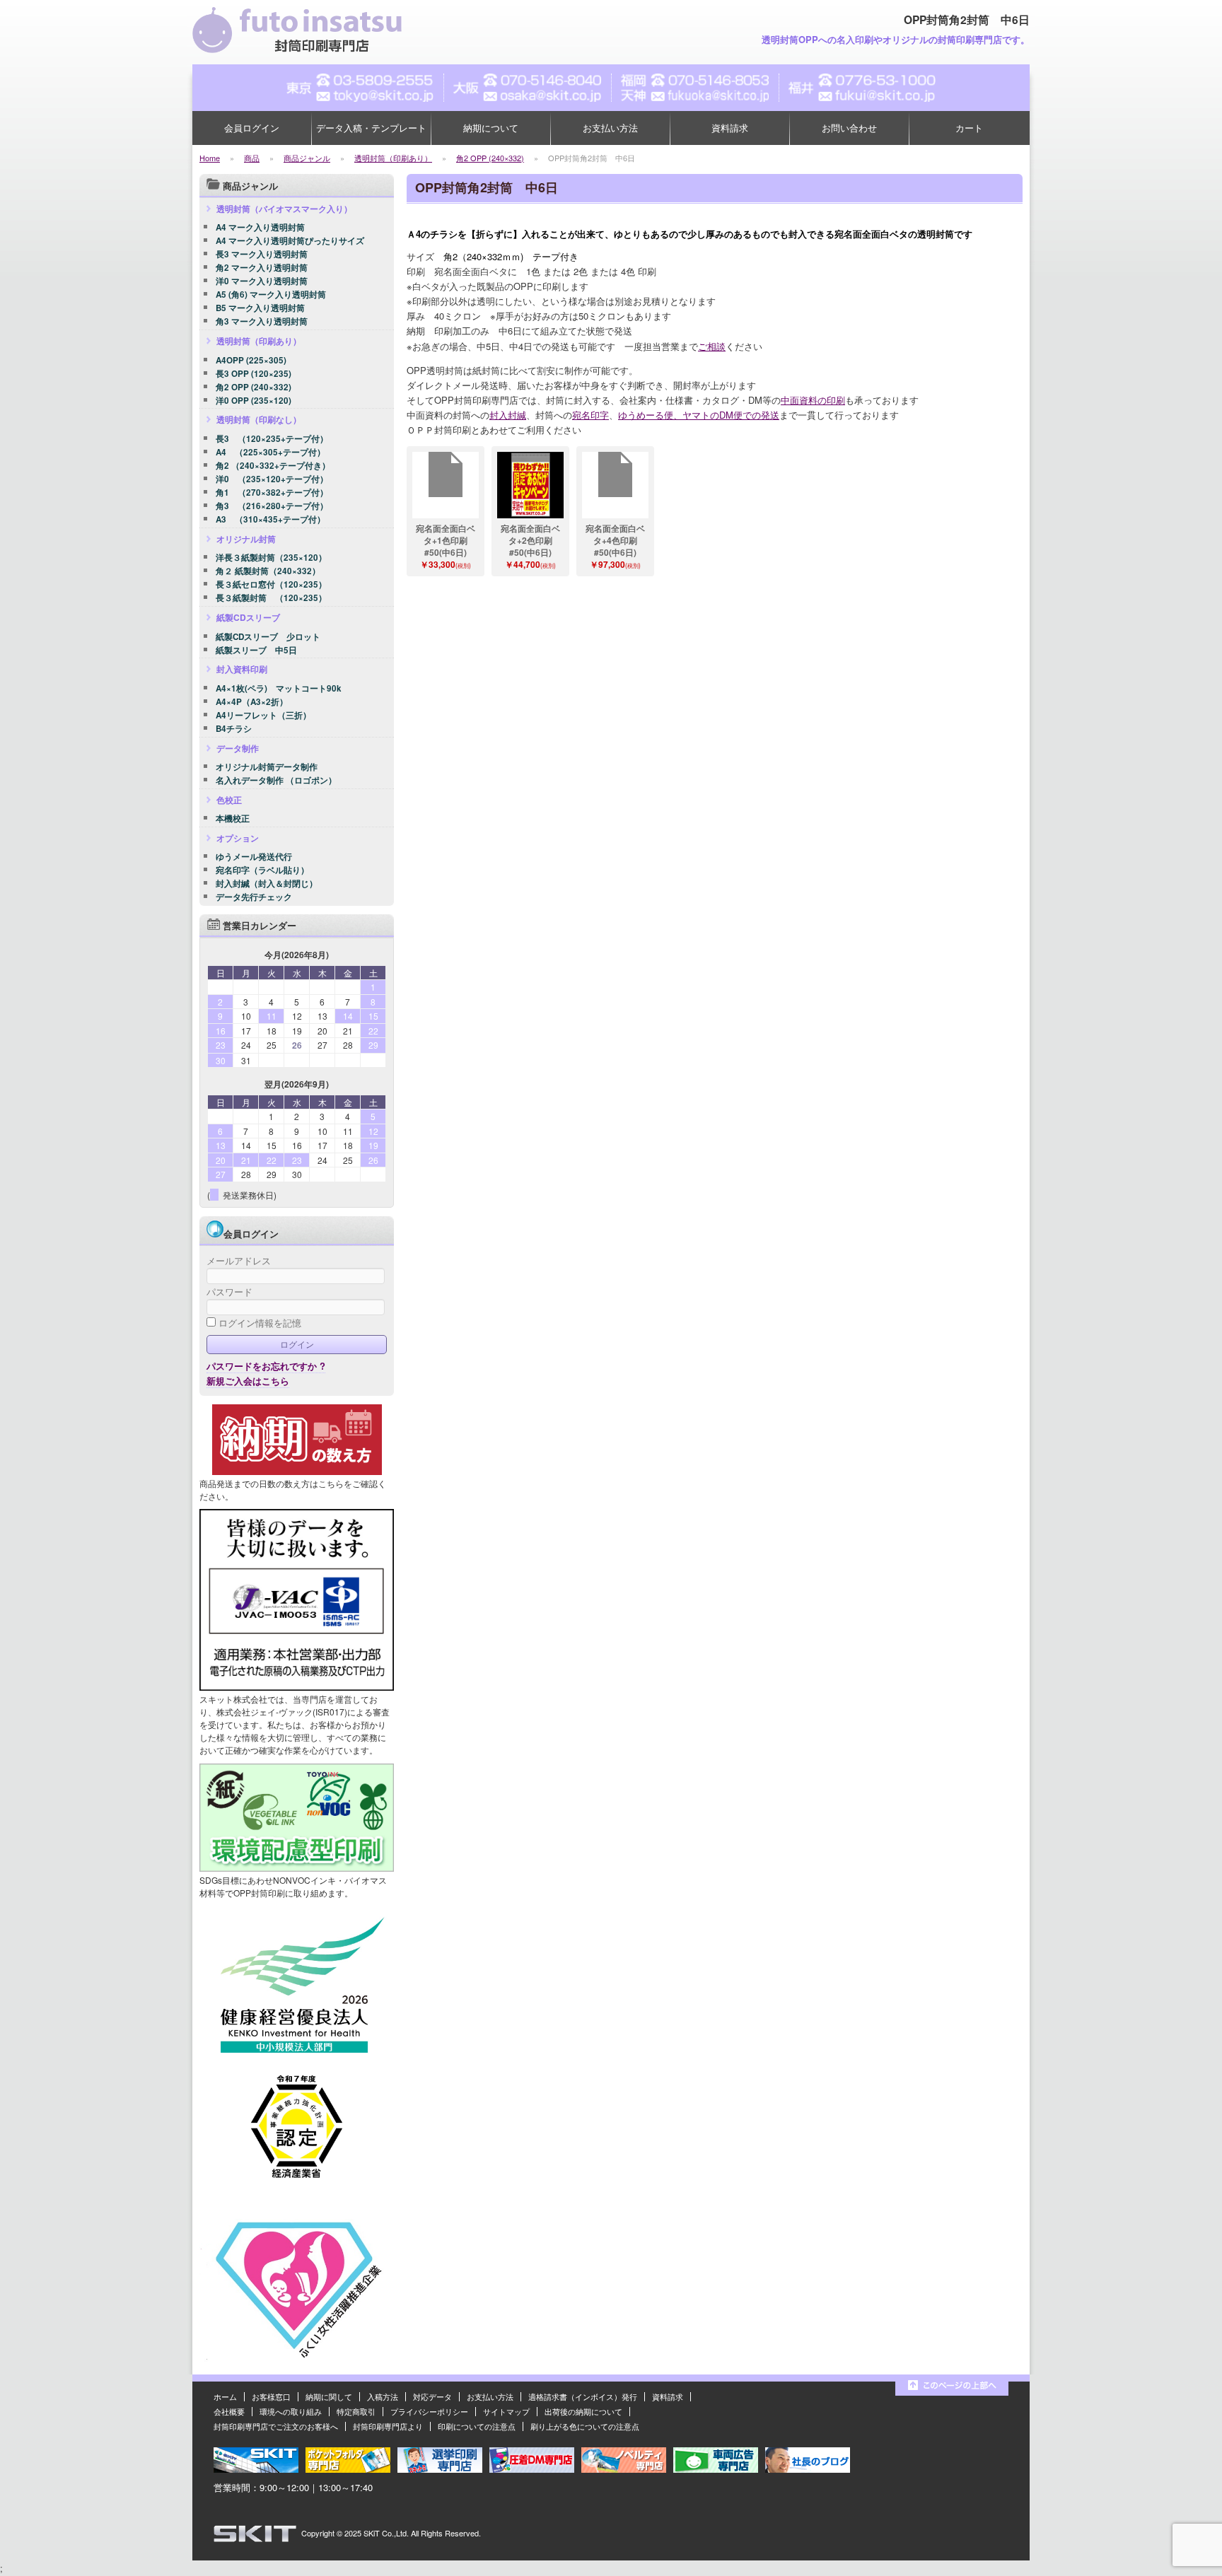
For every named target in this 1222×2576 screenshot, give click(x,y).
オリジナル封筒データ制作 (267, 767)
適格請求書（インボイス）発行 (583, 2396)
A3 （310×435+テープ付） (270, 520)
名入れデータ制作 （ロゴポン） (276, 781)
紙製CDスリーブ (248, 617)
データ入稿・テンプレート (371, 128)
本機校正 (233, 819)
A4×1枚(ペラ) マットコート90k (279, 689)
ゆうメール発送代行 (254, 857)
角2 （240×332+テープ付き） (273, 466)
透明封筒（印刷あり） (259, 341)
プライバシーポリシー (429, 2411)
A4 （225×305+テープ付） (270, 453)
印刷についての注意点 (477, 2426)
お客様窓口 (271, 2396)
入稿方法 (383, 2396)
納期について (491, 128)
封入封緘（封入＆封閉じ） (267, 884)
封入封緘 (508, 415)
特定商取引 (356, 2411)
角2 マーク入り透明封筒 (262, 268)
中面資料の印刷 (813, 400)
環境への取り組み (291, 2411)
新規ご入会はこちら (248, 1381)
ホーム (225, 2396)
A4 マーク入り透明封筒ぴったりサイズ (290, 241)
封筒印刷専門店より (388, 2426)
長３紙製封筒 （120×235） (271, 598)
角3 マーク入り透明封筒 (262, 322)
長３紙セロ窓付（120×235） (271, 585)
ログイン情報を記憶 (258, 1323)
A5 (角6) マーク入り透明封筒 (271, 295)
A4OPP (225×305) (251, 361)
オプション (238, 838)
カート (969, 128)
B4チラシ (234, 729)
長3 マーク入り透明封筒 (262, 255)
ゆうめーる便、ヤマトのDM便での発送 (699, 415)
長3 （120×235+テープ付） (272, 439)
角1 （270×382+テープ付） (272, 493)
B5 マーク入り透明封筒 (260, 308)
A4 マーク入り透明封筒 (260, 228)
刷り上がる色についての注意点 (585, 2426)
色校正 (229, 800)
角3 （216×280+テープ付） (272, 506)
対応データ (432, 2396)
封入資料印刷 (242, 669)
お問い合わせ (849, 128)
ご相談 (712, 346)
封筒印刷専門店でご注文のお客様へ (276, 2426)
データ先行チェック (254, 897)
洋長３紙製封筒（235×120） (271, 558)
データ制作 (238, 748)
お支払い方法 (610, 128)
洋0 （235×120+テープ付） (272, 479)
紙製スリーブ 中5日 (256, 651)
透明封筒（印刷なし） (259, 419)
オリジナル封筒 (246, 539)
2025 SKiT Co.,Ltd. (377, 2533)
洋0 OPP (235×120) (254, 401)
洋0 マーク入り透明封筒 (262, 281)
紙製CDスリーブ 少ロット (268, 637)
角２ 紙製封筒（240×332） (268, 571)
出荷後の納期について (583, 2411)
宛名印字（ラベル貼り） (262, 870)
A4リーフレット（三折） (263, 716)
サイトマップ (506, 2411)
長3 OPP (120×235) (254, 374)
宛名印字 (590, 415)
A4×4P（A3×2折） (252, 702)
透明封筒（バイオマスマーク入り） (284, 209)
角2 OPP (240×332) (254, 387)
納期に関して (329, 2396)
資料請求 (730, 128)
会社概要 (229, 2411)
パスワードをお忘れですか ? (266, 1366)
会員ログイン (252, 128)
